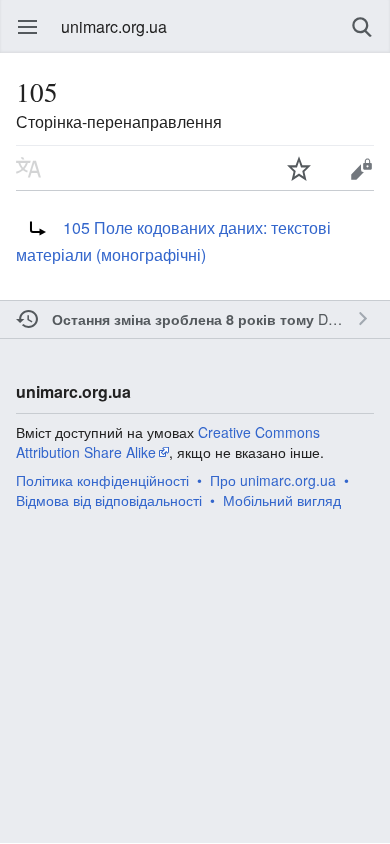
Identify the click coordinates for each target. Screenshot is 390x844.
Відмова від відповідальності (109, 500)
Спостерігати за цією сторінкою (299, 168)
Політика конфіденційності (102, 480)
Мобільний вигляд (282, 500)
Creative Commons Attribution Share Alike (168, 442)
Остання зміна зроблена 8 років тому (183, 319)
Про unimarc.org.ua (273, 480)
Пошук (362, 27)
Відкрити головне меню (28, 27)
